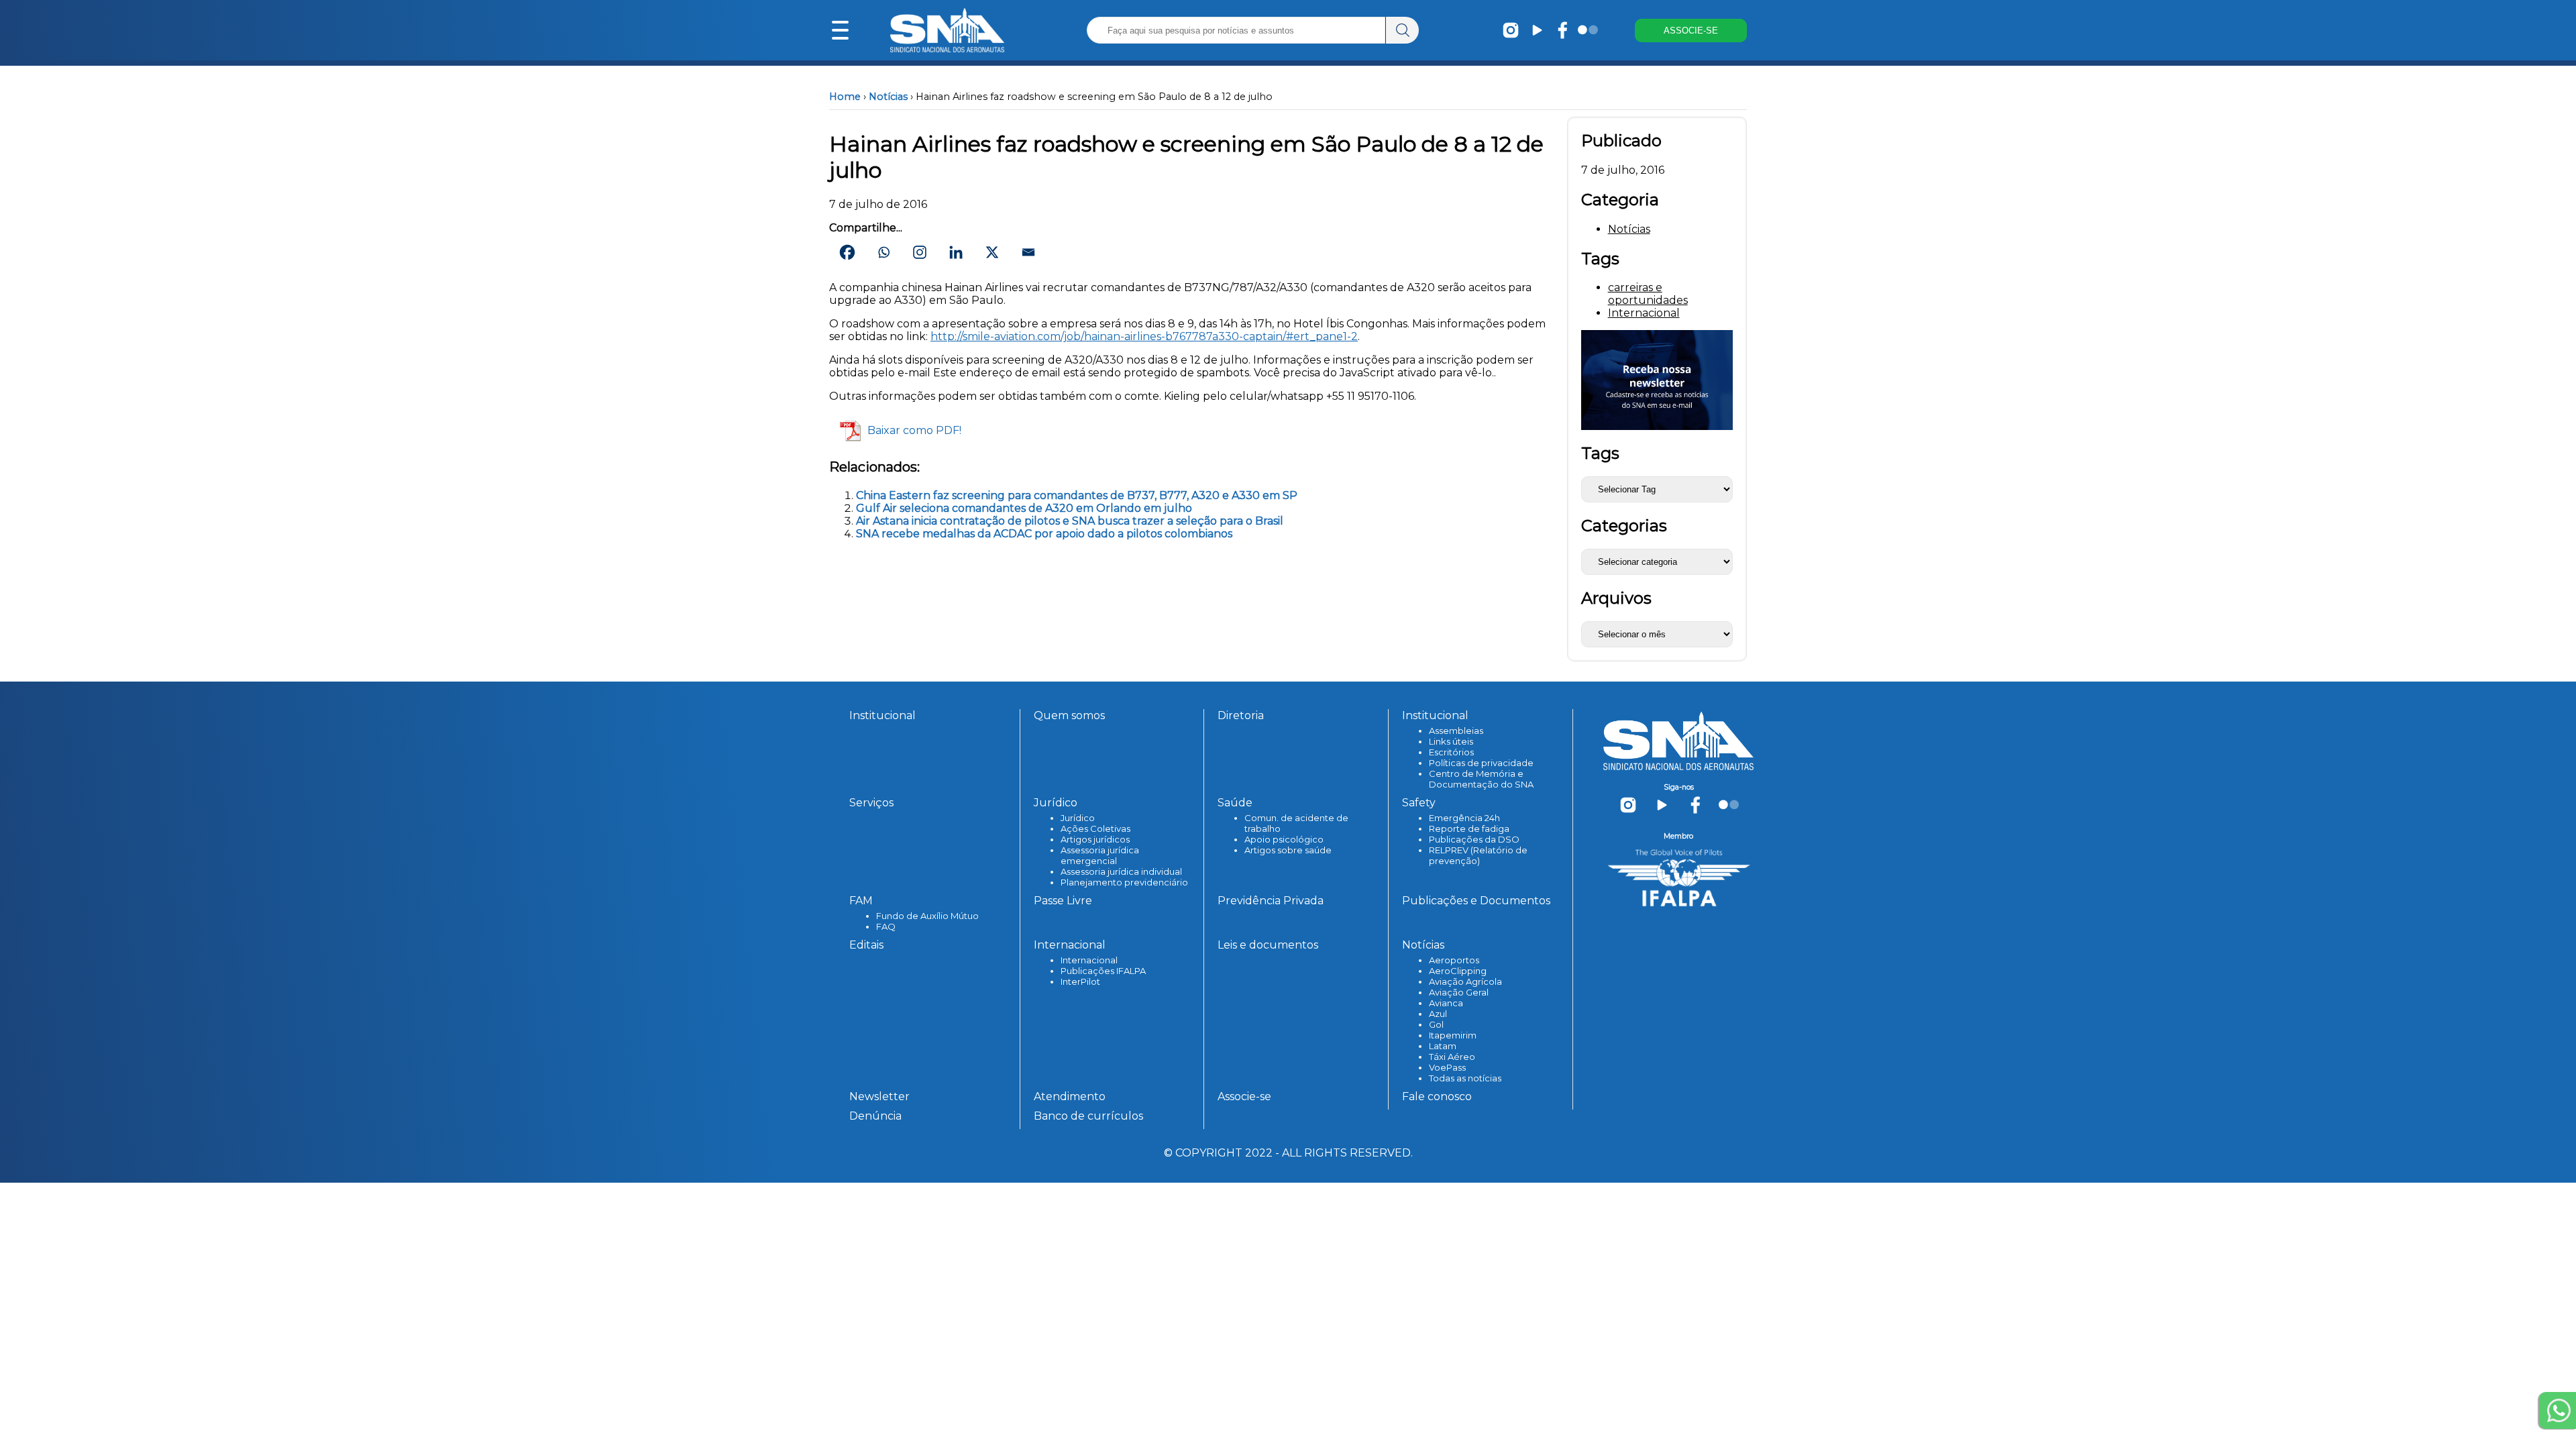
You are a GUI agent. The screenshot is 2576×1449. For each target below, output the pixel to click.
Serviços (871, 803)
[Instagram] (920, 252)
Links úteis (1451, 741)
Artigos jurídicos (1095, 839)
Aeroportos (1454, 960)
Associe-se (1244, 1096)
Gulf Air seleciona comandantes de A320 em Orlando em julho (1024, 508)
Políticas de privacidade (1481, 763)
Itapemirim (1453, 1035)
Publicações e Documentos (1476, 901)
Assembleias (1456, 731)
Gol (1436, 1024)
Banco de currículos (1088, 1116)
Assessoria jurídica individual (1121, 871)
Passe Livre (1063, 901)
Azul (1438, 1014)
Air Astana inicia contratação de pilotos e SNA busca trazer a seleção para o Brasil (1070, 521)
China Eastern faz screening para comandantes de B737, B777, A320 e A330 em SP (1077, 495)
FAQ (886, 926)
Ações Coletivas (1095, 828)
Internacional (1644, 313)
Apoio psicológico (1284, 839)
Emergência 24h (1464, 818)
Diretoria (1241, 715)
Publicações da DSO (1474, 839)
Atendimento (1070, 1096)
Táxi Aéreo (1452, 1057)
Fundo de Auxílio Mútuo (927, 916)
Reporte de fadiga (1469, 828)
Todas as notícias (1465, 1078)
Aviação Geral (1459, 992)
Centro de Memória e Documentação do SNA (1481, 779)
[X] (992, 252)
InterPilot (1080, 981)
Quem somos (1069, 715)
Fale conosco (1437, 1096)
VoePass (1447, 1067)
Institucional (882, 715)
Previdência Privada (1271, 901)
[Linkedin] (956, 252)
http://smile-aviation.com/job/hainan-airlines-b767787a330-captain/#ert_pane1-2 (1144, 336)
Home (845, 97)
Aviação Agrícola (1465, 981)
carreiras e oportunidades (1648, 294)
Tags (1600, 453)
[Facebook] (847, 252)
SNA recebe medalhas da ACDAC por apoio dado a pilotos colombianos (1044, 534)
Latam (1443, 1046)
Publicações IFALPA (1103, 971)
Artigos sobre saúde (1288, 850)
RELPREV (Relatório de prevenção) (1478, 855)
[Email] (1028, 252)
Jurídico (1078, 818)
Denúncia (875, 1116)
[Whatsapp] (883, 252)
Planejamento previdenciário (1124, 882)
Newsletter (879, 1096)
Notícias (888, 97)
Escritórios (1451, 752)
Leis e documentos (1268, 945)
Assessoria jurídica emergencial (1100, 855)
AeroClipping (1458, 971)
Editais (866, 945)
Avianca (1446, 1003)
